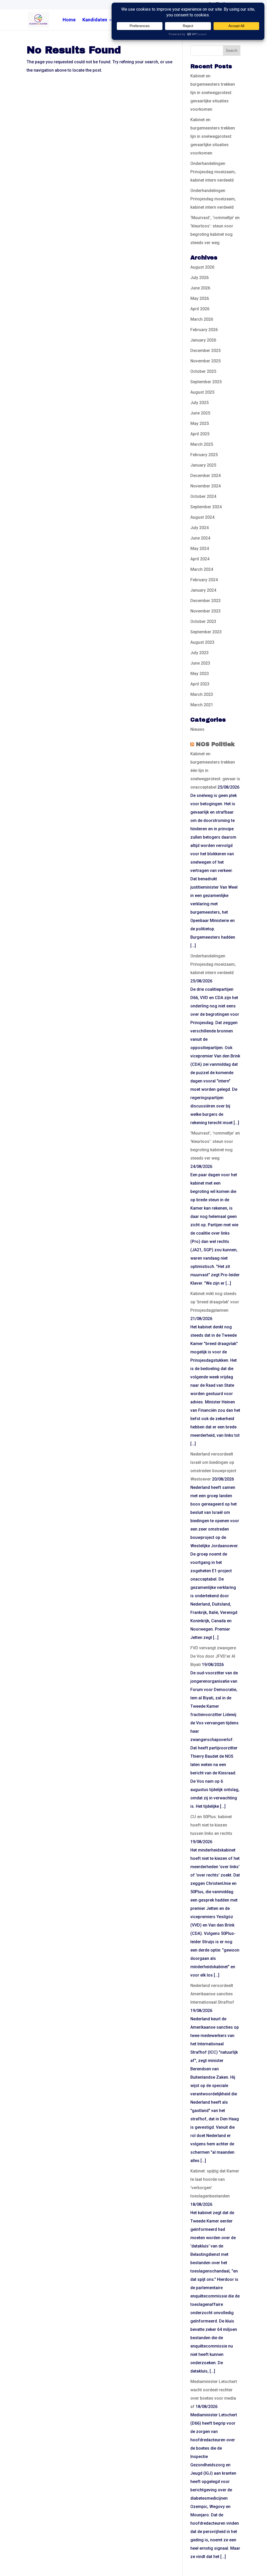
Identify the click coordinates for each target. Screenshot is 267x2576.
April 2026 (200, 309)
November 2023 (205, 611)
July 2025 (199, 403)
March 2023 (202, 694)
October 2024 (203, 496)
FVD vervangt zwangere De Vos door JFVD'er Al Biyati (213, 1656)
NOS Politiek (215, 744)
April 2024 (200, 559)
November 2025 (205, 361)
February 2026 (204, 330)
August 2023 (202, 642)
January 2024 (203, 590)
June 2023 (200, 663)
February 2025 (204, 455)
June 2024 (200, 538)
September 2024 (206, 507)
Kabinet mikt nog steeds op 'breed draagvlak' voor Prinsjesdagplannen (215, 1302)
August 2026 (202, 267)
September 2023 (206, 632)
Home (69, 20)
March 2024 (202, 569)
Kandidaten (95, 20)
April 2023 (200, 684)
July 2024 (199, 528)
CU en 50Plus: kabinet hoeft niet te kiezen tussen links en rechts (211, 1825)
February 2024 (204, 580)
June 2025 (200, 413)
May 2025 (200, 423)
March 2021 (202, 705)
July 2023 (199, 653)
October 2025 (203, 371)
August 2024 (202, 517)
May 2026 (200, 298)
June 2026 (200, 288)
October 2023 (203, 621)
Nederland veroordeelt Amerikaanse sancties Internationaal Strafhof (212, 1994)
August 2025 (202, 392)
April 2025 (200, 434)
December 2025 (205, 351)
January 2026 (203, 340)
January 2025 (203, 465)
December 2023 (205, 601)
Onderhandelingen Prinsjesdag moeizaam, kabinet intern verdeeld (213, 172)
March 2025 (202, 444)
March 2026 (202, 319)
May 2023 (200, 674)
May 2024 (200, 549)
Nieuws (197, 729)
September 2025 (206, 382)
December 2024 (205, 476)
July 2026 (199, 278)
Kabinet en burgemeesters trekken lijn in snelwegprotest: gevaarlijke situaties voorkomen (213, 93)
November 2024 (205, 486)
